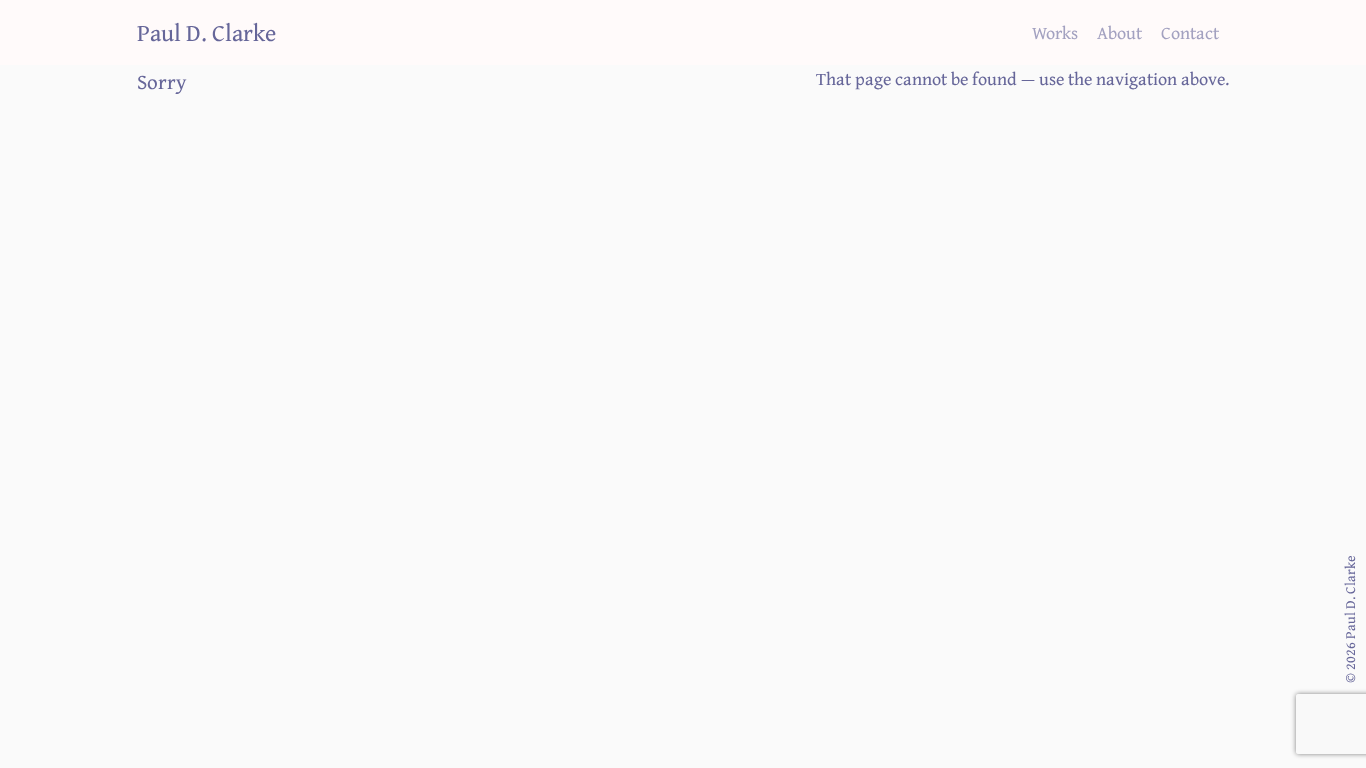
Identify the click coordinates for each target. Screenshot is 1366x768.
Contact (1190, 31)
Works (1055, 31)
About (1119, 31)
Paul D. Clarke (206, 31)
